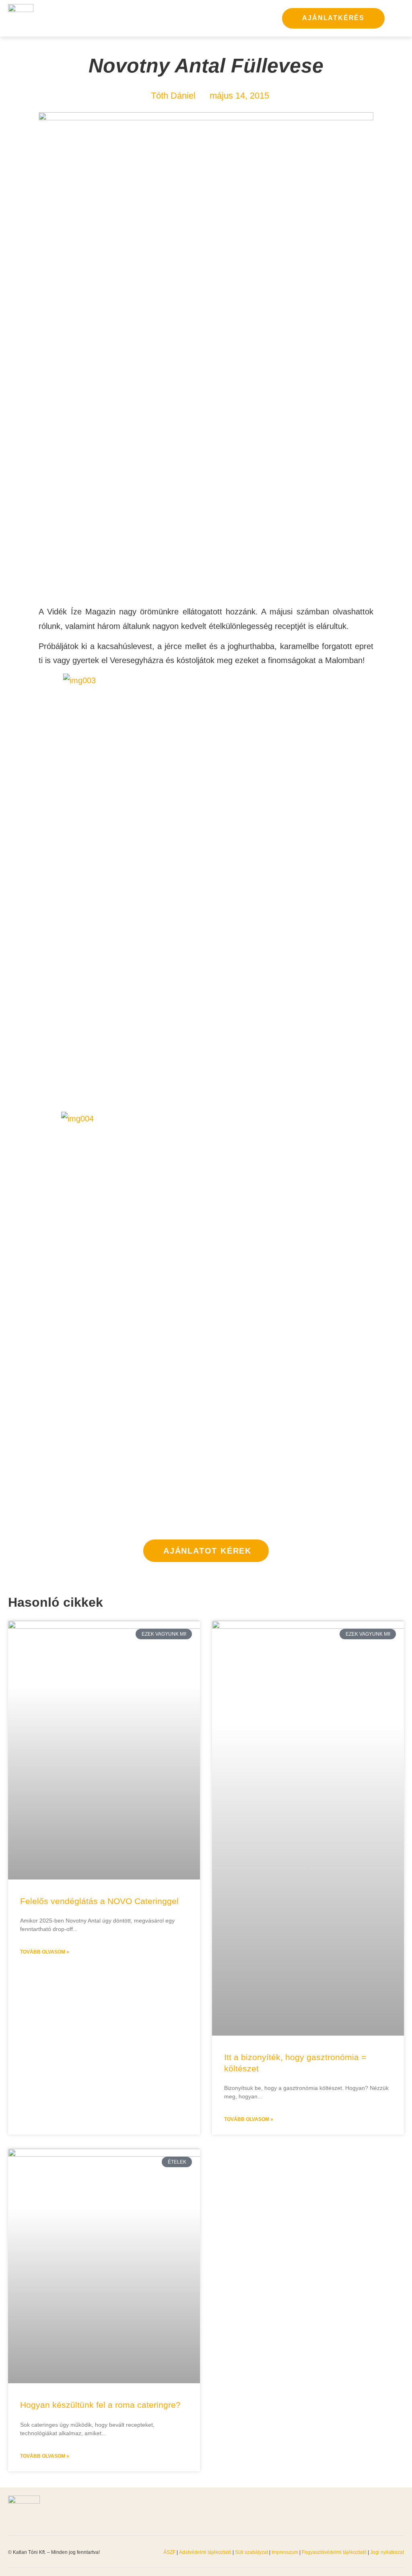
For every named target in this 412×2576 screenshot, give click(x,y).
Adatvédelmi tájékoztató (205, 2552)
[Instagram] (380, 2511)
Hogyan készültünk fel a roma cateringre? (100, 2405)
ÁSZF (169, 2552)
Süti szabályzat (252, 2552)
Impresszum (285, 2552)
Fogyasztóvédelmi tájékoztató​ (335, 2552)
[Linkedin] (400, 2511)
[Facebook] (360, 2511)
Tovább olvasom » (45, 1952)
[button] (396, 18)
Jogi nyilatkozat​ (387, 2552)
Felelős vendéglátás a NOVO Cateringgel (99, 1901)
